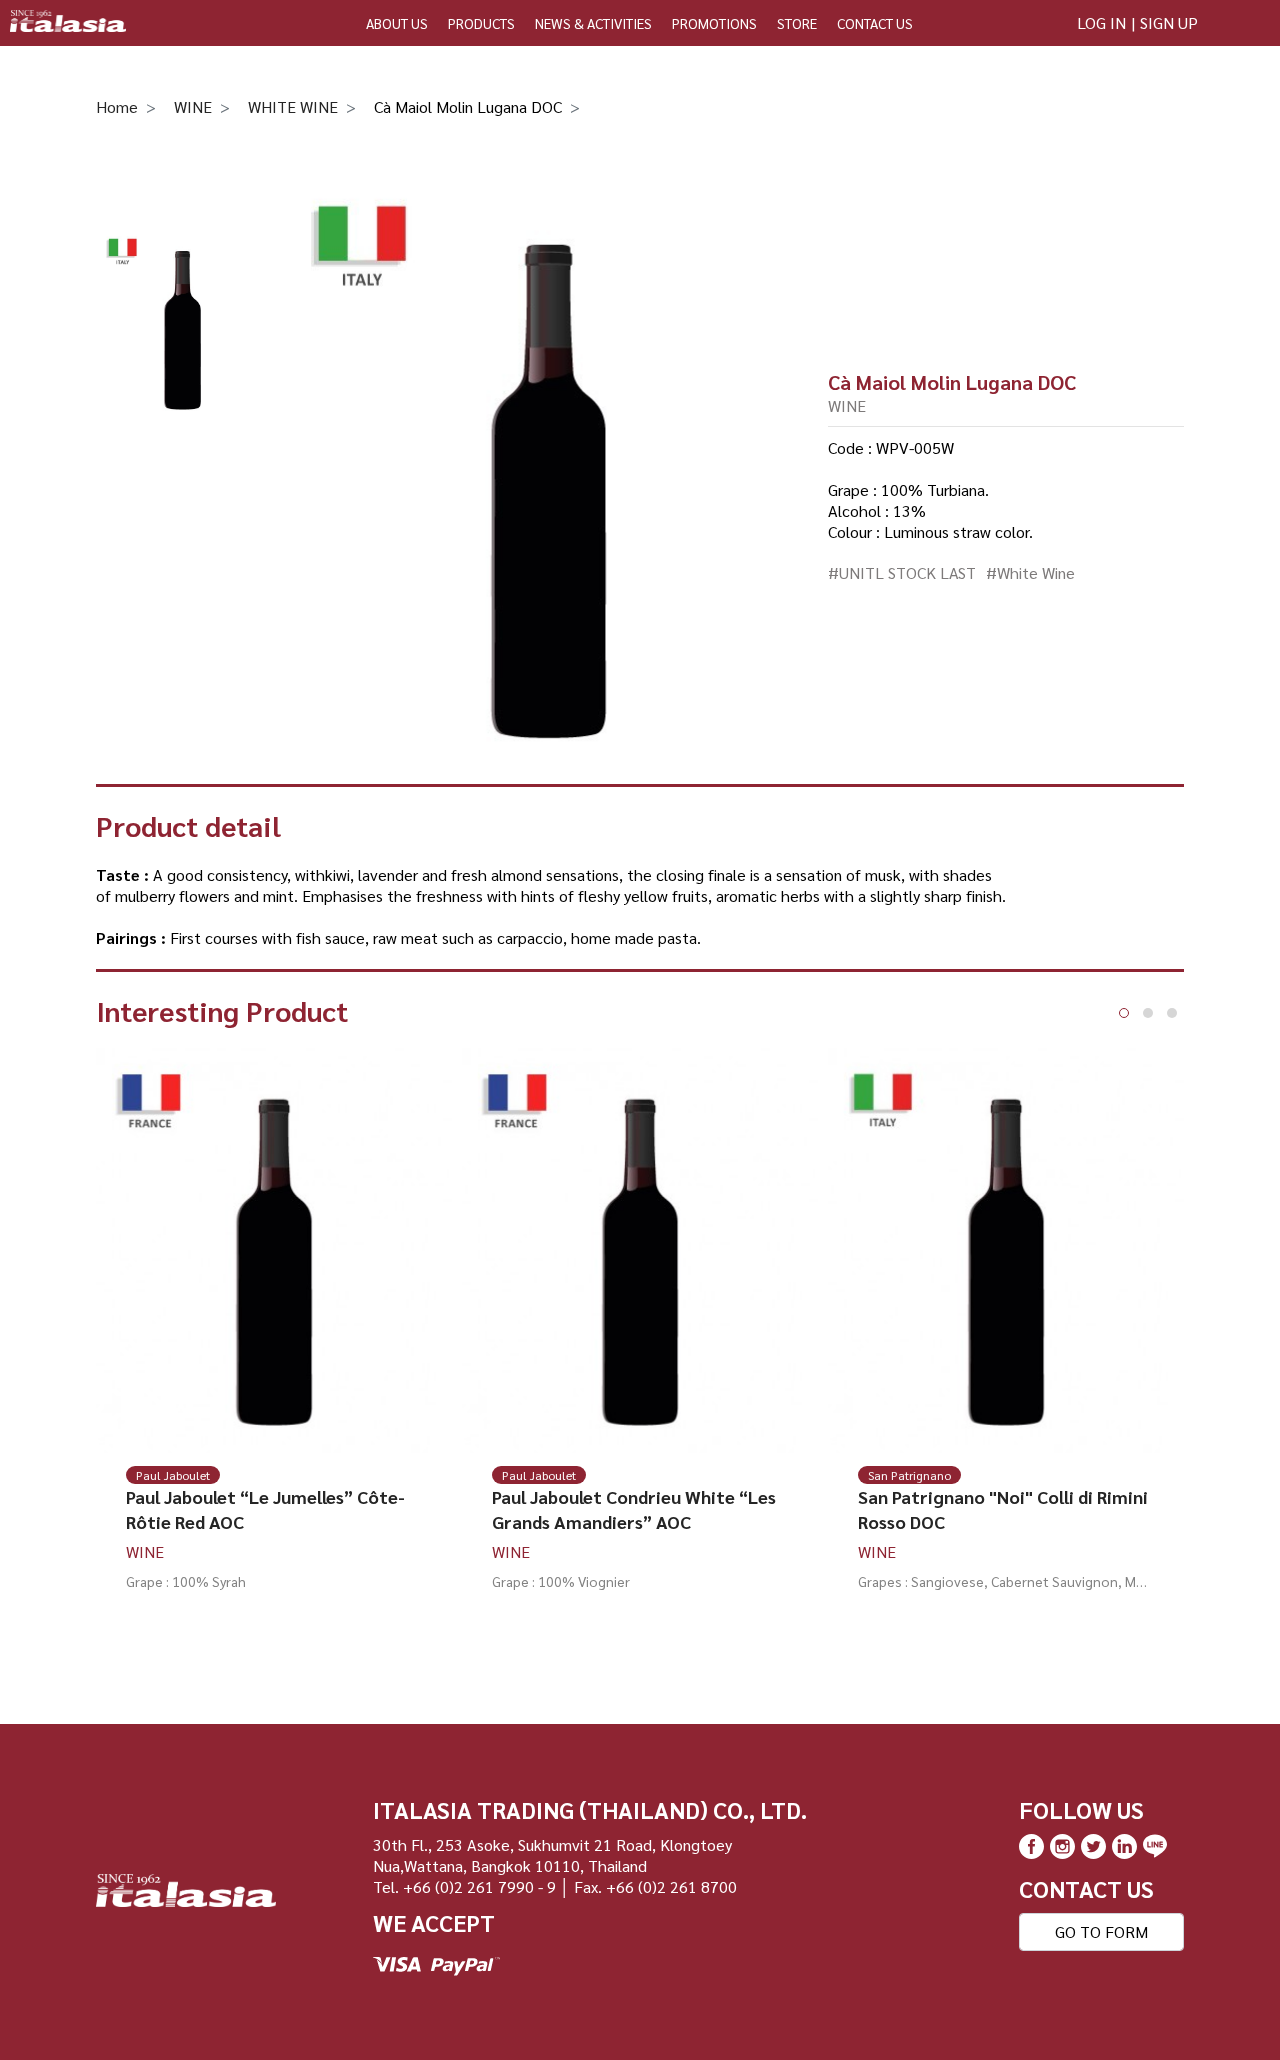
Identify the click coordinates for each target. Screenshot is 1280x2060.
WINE (193, 106)
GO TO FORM (1101, 1931)
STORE (797, 23)
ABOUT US (397, 23)
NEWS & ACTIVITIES (593, 23)
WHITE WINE (293, 106)
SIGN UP (1169, 22)
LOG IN (1101, 22)
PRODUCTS (481, 23)
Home (117, 106)
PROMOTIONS (714, 23)
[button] (1124, 1013)
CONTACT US (875, 23)
